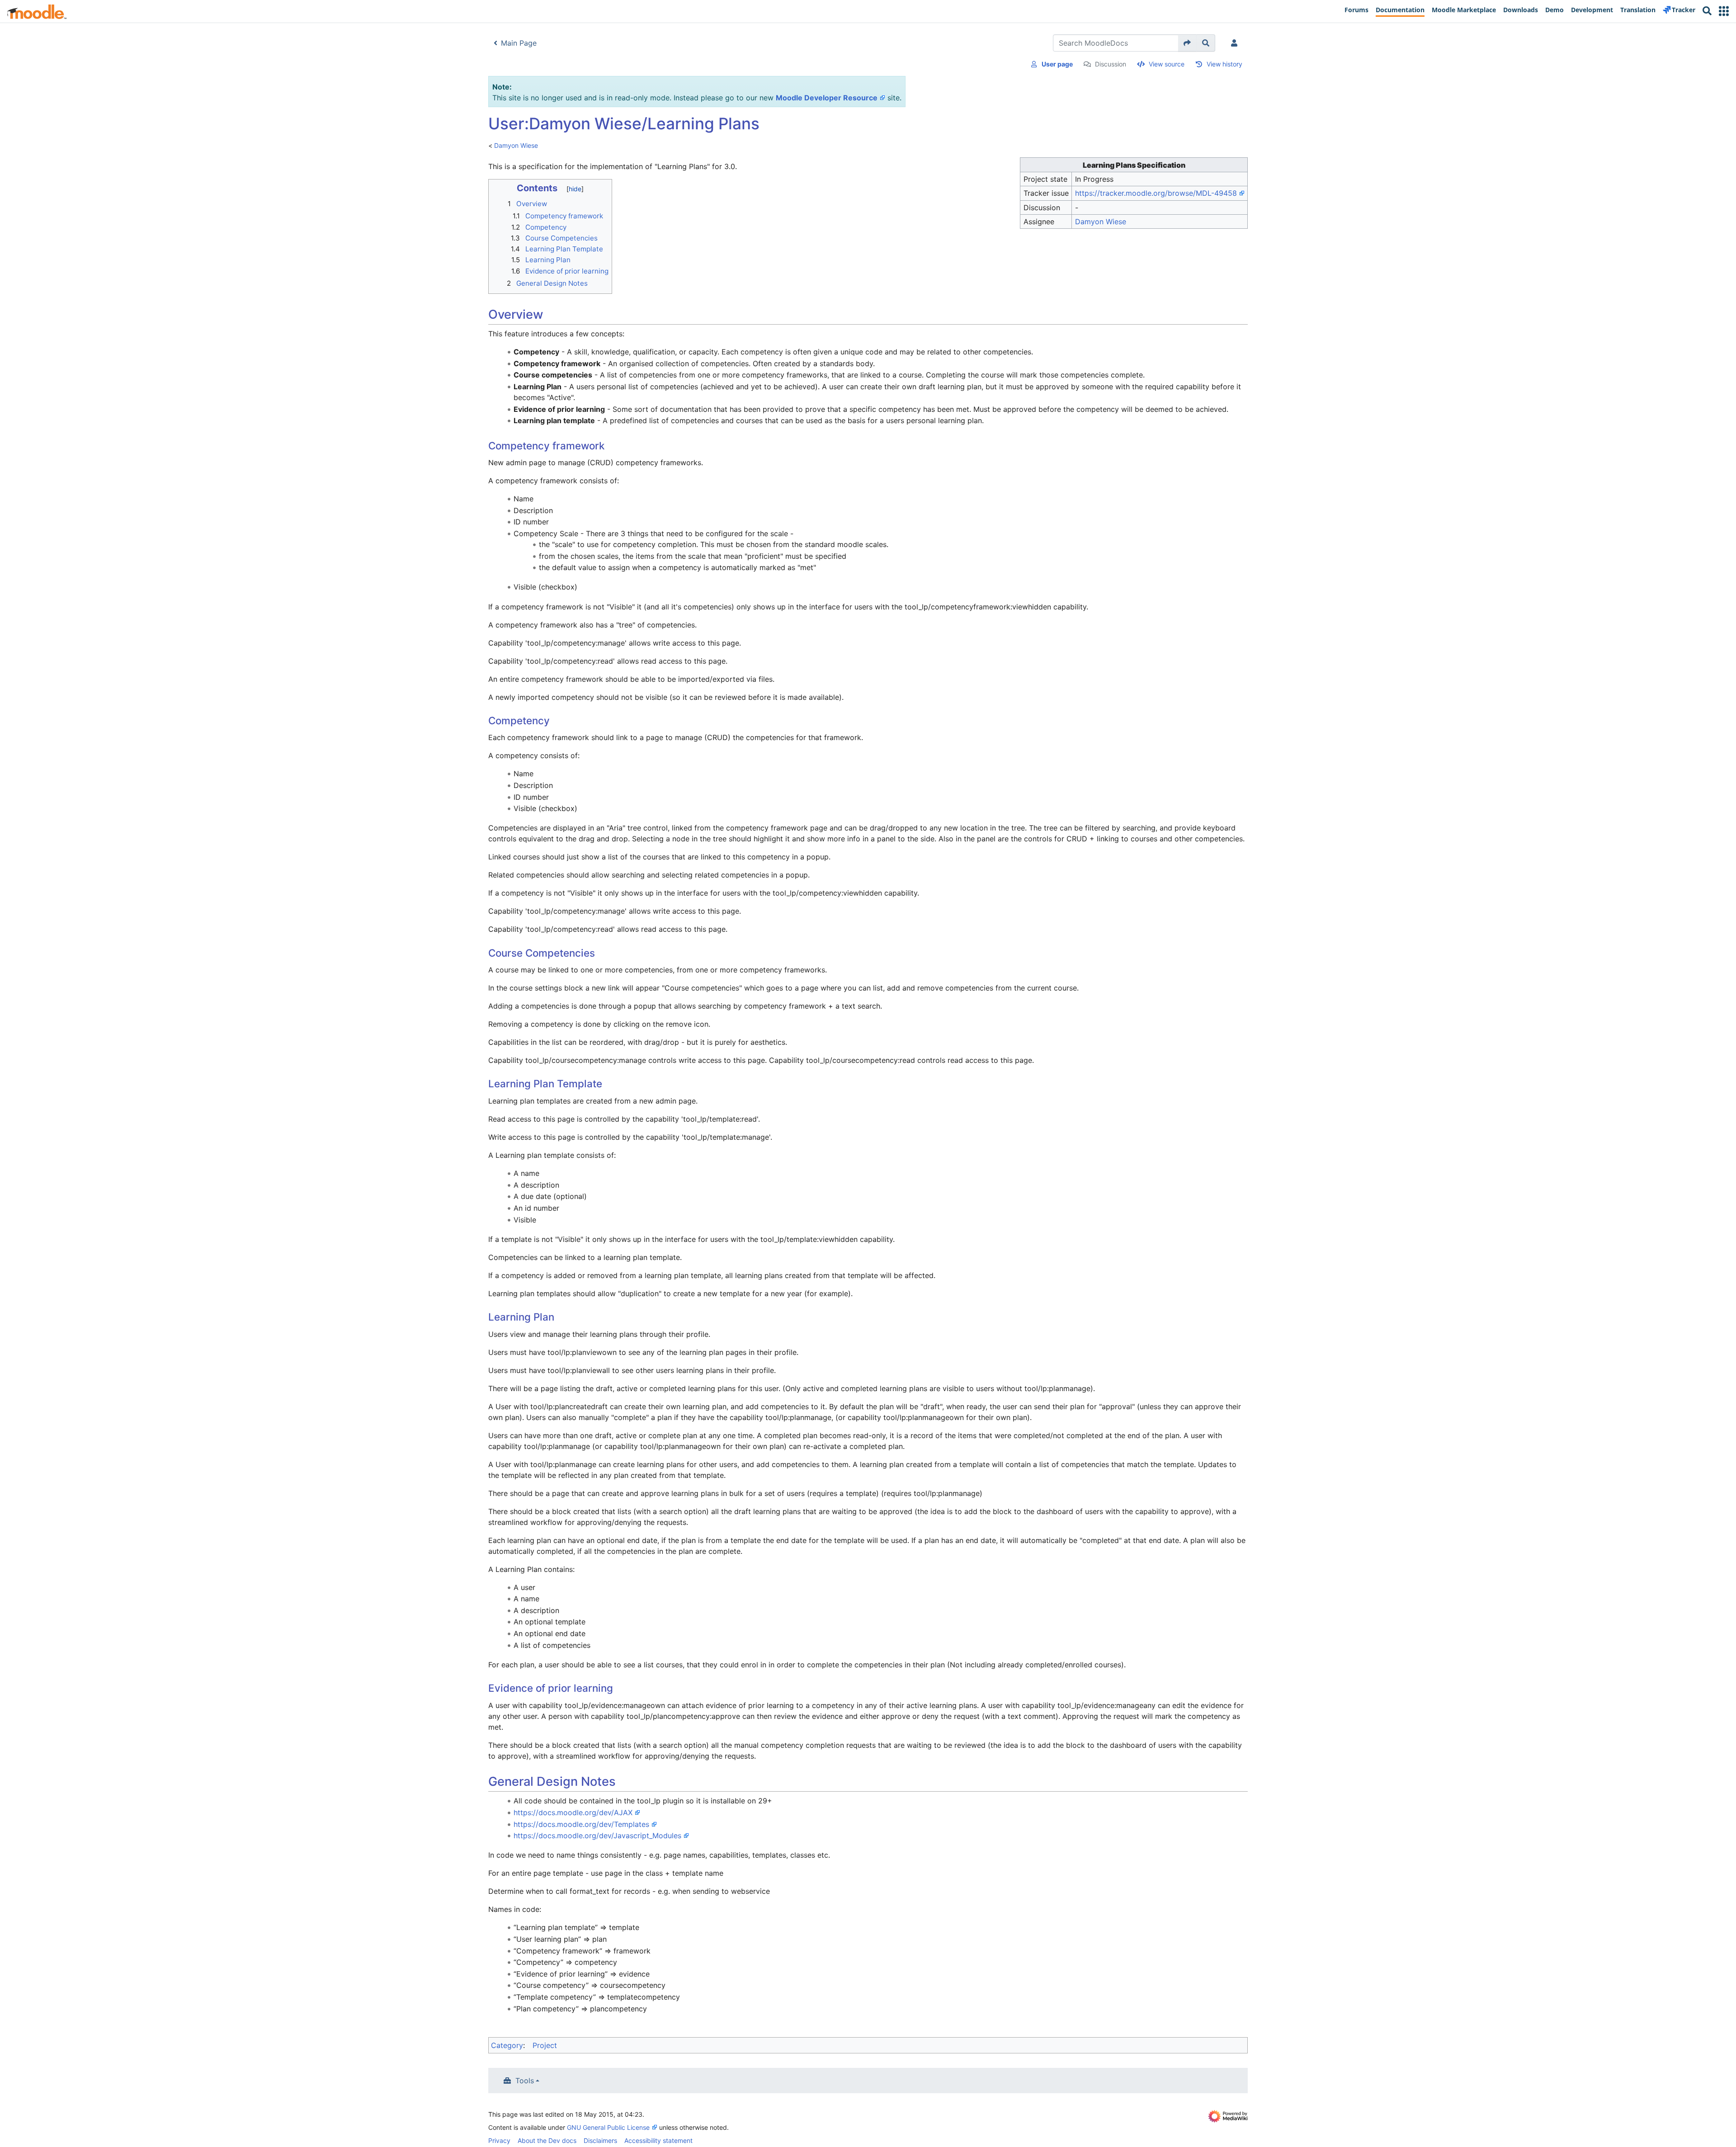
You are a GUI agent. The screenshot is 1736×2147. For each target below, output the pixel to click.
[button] (1724, 11)
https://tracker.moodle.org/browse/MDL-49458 (1156, 193)
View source (1167, 64)
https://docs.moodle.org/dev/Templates (581, 1824)
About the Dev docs (547, 2140)
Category (507, 2045)
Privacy (499, 2140)
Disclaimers (600, 2140)
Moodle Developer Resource (827, 98)
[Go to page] (1187, 43)
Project (545, 2045)
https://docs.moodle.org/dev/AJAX (573, 1812)
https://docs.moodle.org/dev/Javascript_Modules (597, 1836)
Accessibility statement (658, 2140)
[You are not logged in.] (1236, 43)
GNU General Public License (608, 2127)
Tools (525, 2081)
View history (1224, 64)
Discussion (1111, 64)
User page (1057, 64)
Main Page (519, 43)
